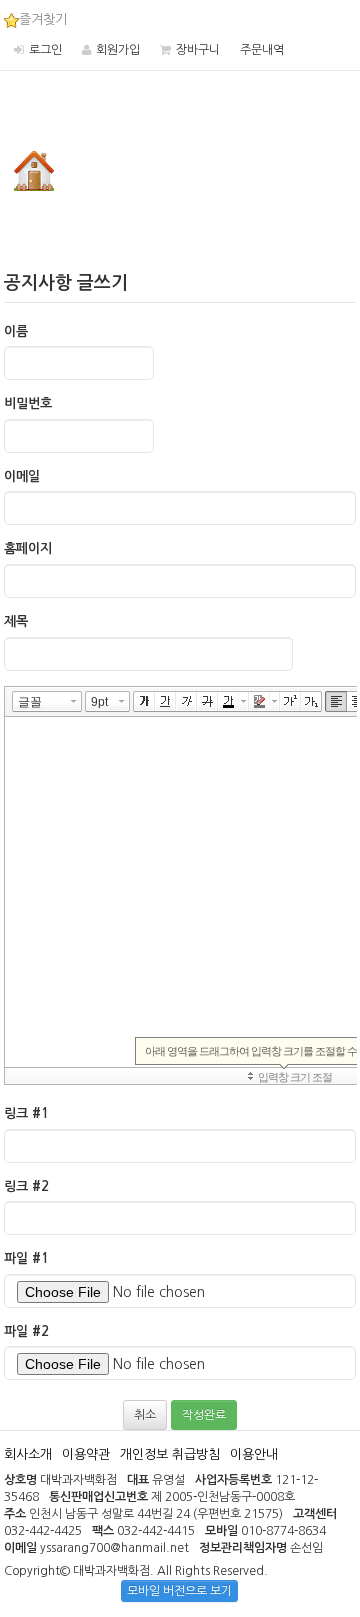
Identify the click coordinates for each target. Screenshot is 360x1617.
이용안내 (254, 1454)
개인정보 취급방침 (170, 1454)
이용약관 (86, 1454)
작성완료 (204, 1415)
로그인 (45, 50)
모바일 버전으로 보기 (179, 1591)
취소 (145, 1415)
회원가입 (118, 50)
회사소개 (28, 1454)
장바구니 (198, 50)
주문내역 (262, 50)
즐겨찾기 (43, 19)
